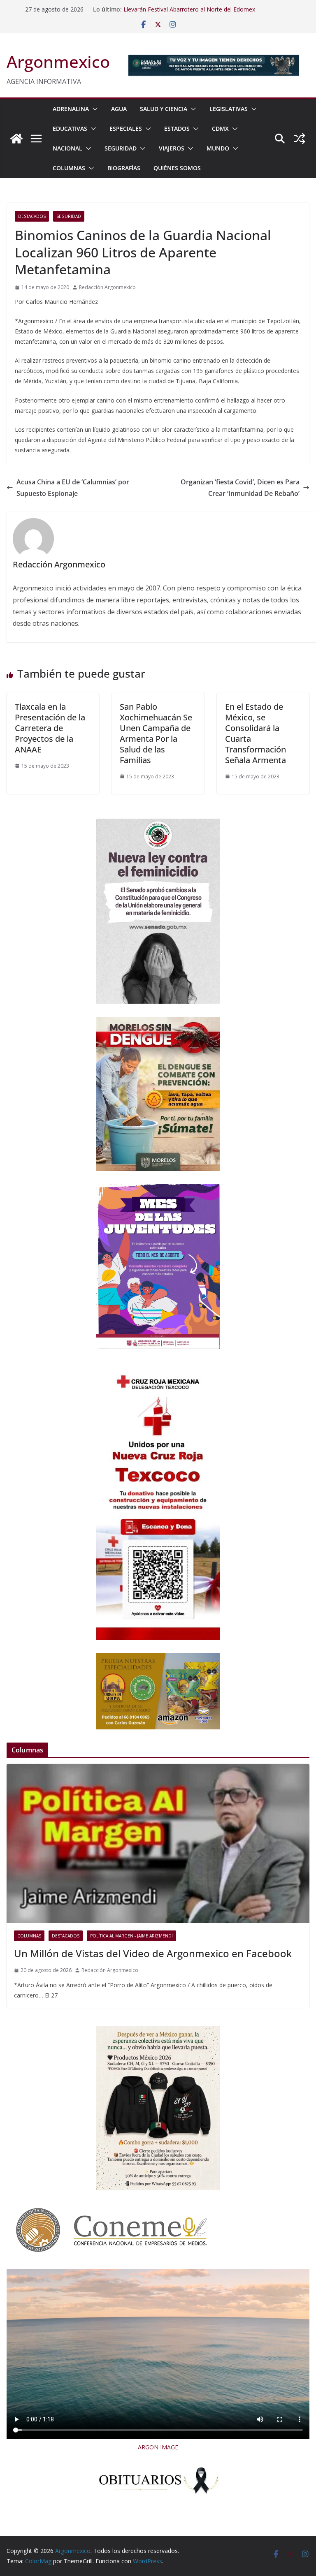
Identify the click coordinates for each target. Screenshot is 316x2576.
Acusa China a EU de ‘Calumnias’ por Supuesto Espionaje (73, 488)
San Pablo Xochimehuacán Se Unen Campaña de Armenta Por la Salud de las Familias (156, 733)
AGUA (119, 109)
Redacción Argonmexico (107, 287)
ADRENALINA (71, 109)
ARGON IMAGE (158, 2447)
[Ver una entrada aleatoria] (300, 139)
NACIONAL (67, 148)
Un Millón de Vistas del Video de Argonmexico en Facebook (153, 1953)
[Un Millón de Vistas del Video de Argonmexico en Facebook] (158, 1843)
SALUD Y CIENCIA (164, 109)
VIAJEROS (172, 148)
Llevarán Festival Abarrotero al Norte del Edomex (189, 9)
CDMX (220, 128)
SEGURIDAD (121, 148)
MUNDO (218, 148)
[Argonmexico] (16, 139)
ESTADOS (177, 128)
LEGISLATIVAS (229, 109)
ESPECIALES (126, 128)
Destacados (32, 216)
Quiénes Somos (177, 168)
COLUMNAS (69, 168)
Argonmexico (58, 61)
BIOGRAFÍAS (124, 168)
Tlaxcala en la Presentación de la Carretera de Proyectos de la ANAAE (50, 728)
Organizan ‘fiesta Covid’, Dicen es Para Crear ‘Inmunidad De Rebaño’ (240, 488)
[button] (93, 109)
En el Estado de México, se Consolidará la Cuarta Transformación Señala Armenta (256, 733)
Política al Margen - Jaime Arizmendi (131, 1936)
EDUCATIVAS (70, 128)
